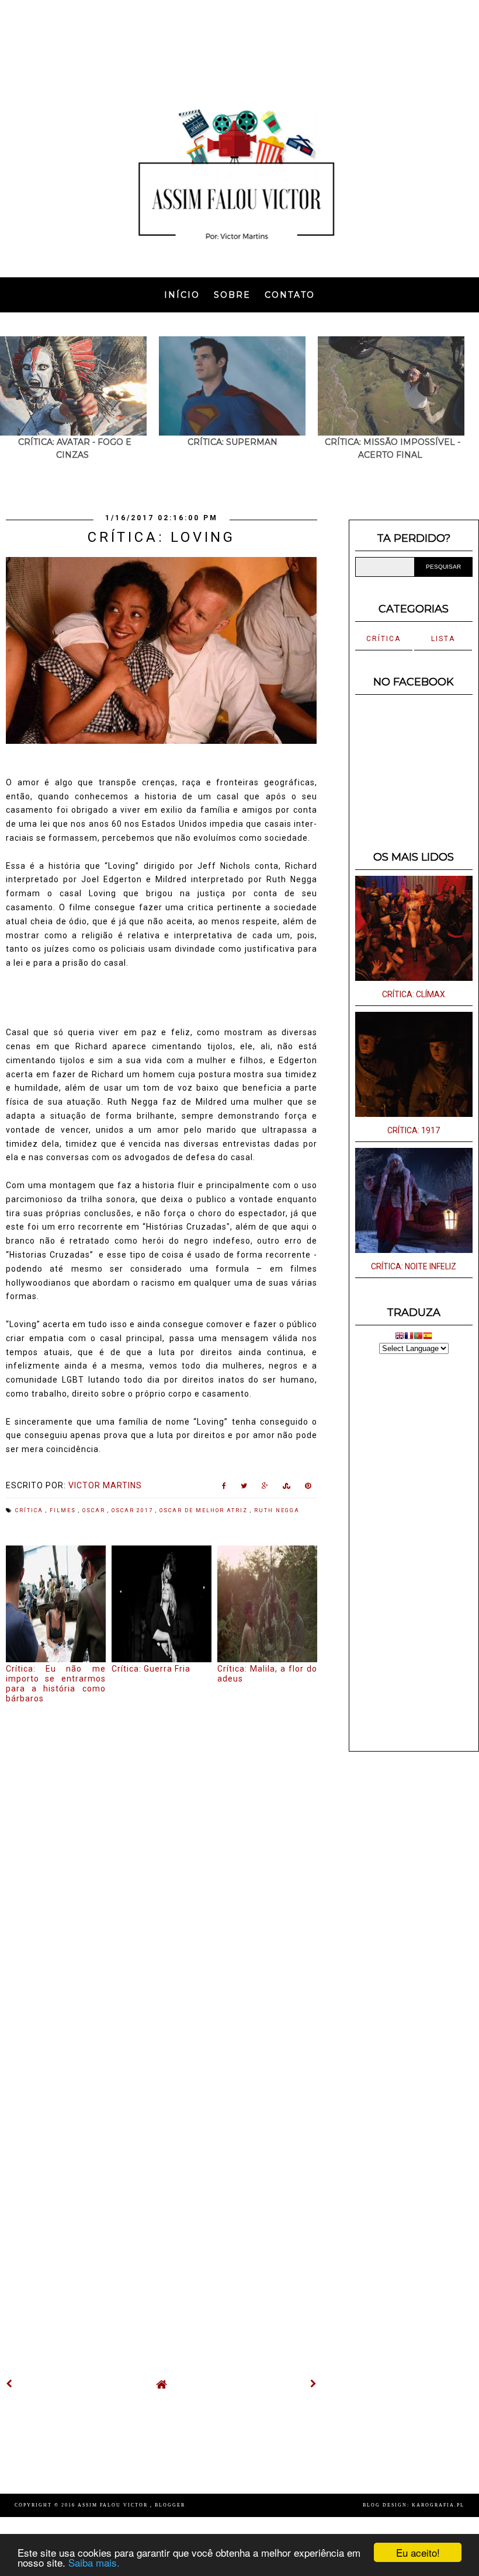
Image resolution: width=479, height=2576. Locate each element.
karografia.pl (438, 2505)
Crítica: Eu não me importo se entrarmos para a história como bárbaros (56, 1683)
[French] (409, 1337)
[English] (400, 1337)
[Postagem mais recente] (9, 2384)
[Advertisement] (239, 44)
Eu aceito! (418, 2552)
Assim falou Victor (114, 2505)
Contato (290, 295)
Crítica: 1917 (414, 1130)
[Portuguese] (418, 1337)
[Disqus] (162, 1863)
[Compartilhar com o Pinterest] (308, 1488)
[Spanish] (428, 1337)
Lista (443, 639)
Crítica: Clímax (414, 994)
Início (182, 295)
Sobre (232, 295)
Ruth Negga (277, 1510)
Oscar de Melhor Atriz (205, 1510)
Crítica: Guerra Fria (151, 1669)
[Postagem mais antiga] (314, 2384)
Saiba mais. (94, 2562)
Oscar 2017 (133, 1510)
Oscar (95, 1510)
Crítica (30, 1510)
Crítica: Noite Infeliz (414, 1266)
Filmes (64, 1510)
